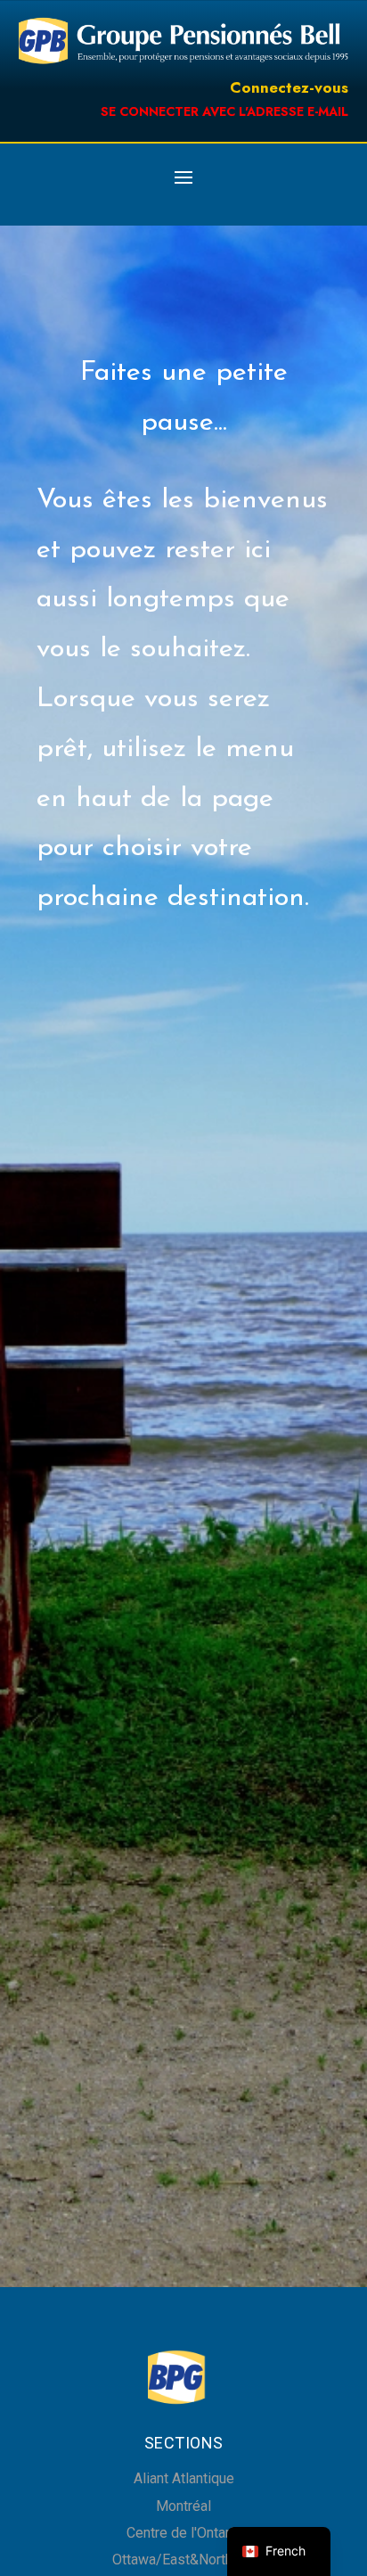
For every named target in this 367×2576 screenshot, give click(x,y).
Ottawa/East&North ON (184, 2560)
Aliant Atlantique (184, 2478)
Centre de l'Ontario (184, 2533)
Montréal (183, 2506)
